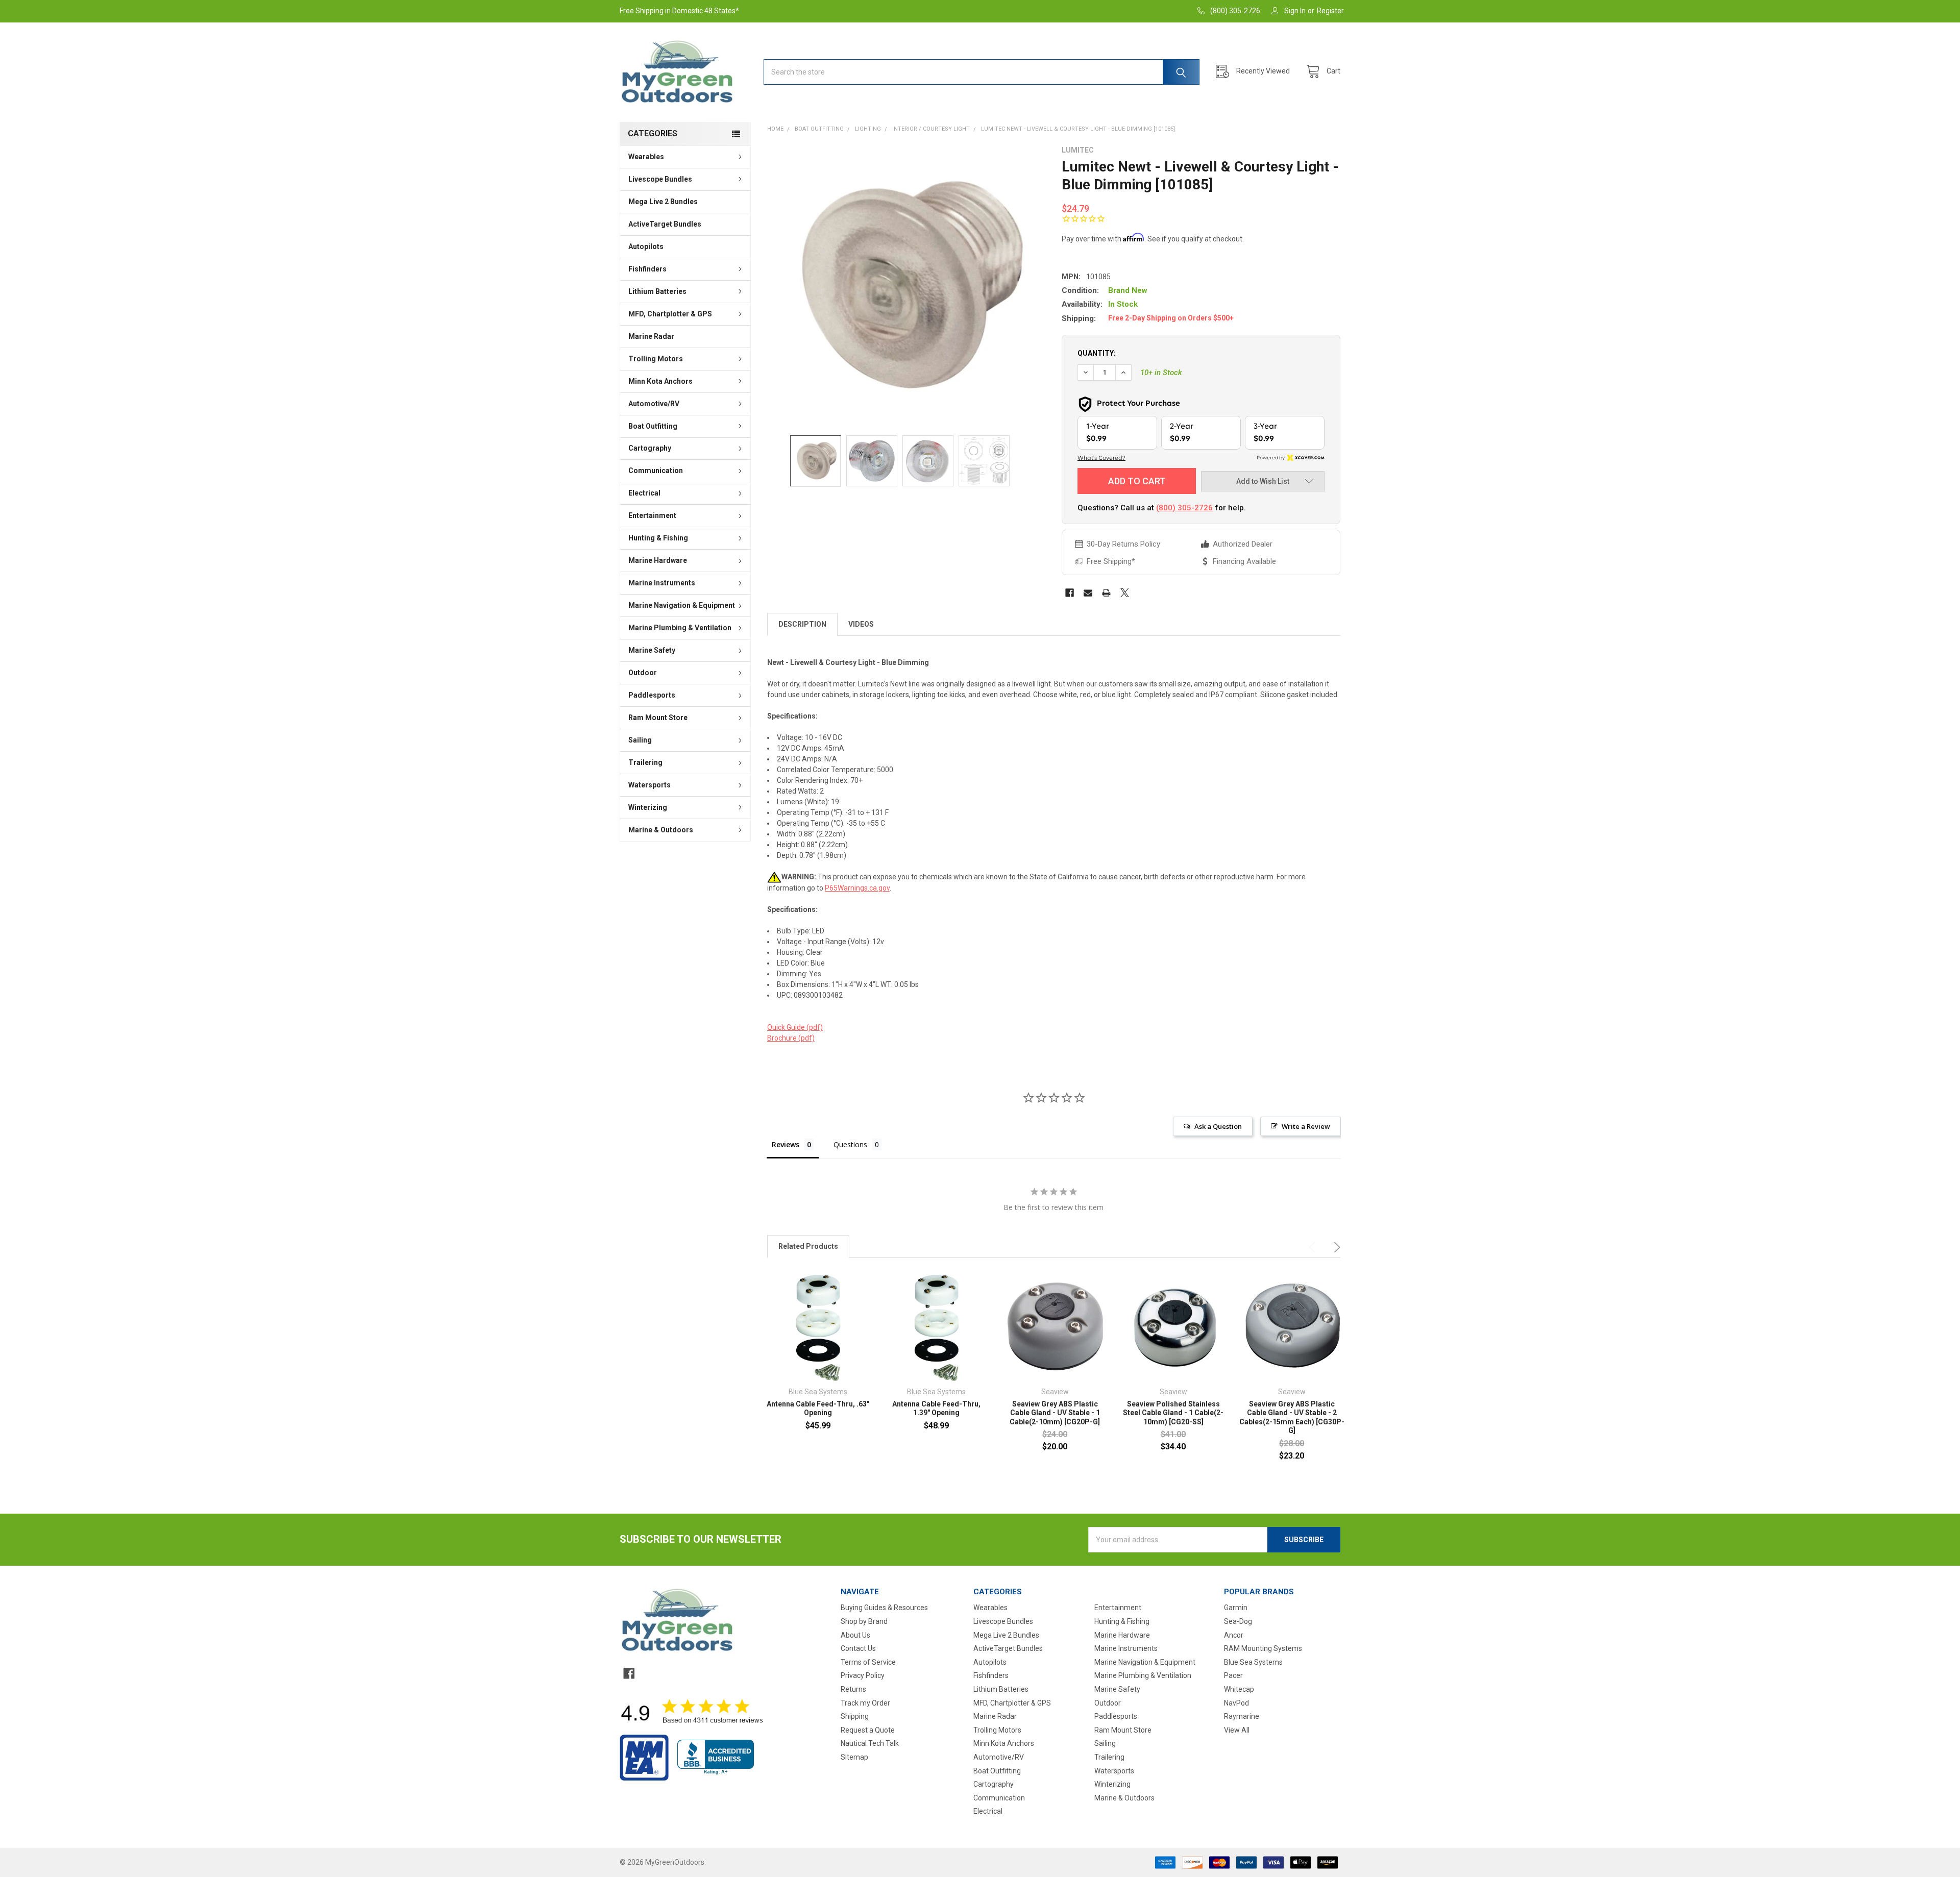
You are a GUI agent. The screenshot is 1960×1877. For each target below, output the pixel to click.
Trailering (645, 762)
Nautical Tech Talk (870, 1743)
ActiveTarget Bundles (665, 224)
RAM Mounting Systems (1263, 1648)
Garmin (1236, 1608)
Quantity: (1097, 353)
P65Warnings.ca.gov (857, 888)
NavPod (1236, 1703)
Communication (656, 471)
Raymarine (1242, 1716)
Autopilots (646, 246)
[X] (1125, 593)
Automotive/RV (654, 404)
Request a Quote (868, 1730)
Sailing (640, 740)
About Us (855, 1635)
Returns (853, 1689)
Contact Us (858, 1648)
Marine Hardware (658, 560)
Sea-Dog (1238, 1621)
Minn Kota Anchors (660, 381)
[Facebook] (1070, 593)
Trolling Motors (656, 359)
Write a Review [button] (1306, 1126)
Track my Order (865, 1703)
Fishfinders (647, 269)
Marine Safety (652, 650)
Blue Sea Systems (1253, 1662)
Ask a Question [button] (1218, 1126)
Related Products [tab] (808, 1246)
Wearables (646, 157)
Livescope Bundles (660, 179)
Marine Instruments (662, 583)
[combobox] (982, 72)
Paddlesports (652, 695)
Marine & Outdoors (661, 830)
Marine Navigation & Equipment (682, 605)
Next (1335, 1247)
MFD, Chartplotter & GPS (670, 314)
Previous (1314, 1247)
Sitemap (854, 1757)
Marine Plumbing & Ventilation (680, 628)
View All (1237, 1730)
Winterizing (648, 807)
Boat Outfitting (653, 426)
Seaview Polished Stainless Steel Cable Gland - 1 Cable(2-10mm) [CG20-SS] (1173, 1413)
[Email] (1088, 593)
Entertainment (652, 515)
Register (1330, 11)
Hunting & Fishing (658, 538)
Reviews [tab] (786, 1144)
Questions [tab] (850, 1144)
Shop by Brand (864, 1621)
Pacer (1233, 1675)
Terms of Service (868, 1662)
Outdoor (643, 673)
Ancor (1234, 1635)
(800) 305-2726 (1184, 508)
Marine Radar (651, 336)
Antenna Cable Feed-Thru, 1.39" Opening (936, 1409)
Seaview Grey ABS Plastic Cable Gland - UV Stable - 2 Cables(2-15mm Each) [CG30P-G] (1292, 1417)
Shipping (855, 1716)
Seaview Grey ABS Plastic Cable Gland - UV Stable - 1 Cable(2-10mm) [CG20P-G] (1055, 1413)
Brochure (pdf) (791, 1038)
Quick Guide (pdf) (795, 1027)
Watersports (650, 785)
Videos (861, 624)
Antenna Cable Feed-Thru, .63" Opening (818, 1409)
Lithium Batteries (657, 291)
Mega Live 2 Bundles (663, 202)
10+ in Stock (1161, 373)
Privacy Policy (863, 1675)
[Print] (1106, 593)
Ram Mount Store (658, 718)
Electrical (644, 493)
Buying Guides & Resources (884, 1608)
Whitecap (1239, 1689)
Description (802, 624)
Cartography (650, 448)
